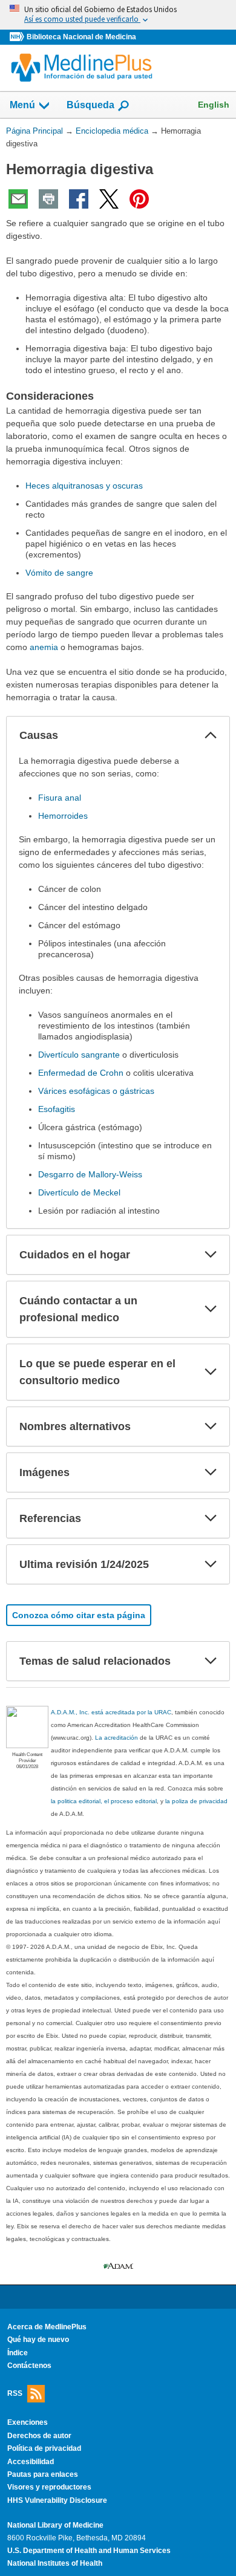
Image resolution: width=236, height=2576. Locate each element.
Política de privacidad (44, 2448)
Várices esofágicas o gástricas (96, 1091)
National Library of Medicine (55, 2525)
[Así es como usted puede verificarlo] (118, 15)
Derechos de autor (39, 2436)
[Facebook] (79, 199)
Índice (18, 2353)
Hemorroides (63, 816)
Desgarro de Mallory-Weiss (90, 1174)
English (214, 105)
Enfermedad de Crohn (81, 1073)
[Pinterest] (139, 199)
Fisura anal (60, 798)
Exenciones (28, 2422)
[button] (211, 735)
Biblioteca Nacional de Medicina (81, 37)
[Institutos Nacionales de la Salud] (18, 37)
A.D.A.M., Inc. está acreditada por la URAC (111, 1712)
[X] (109, 199)
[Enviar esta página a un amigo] (18, 199)
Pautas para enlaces (43, 2474)
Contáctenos (29, 2366)
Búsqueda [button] (90, 105)
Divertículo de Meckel (79, 1192)
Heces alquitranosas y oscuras (84, 486)
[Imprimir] (48, 199)
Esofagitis (57, 1109)
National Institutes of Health (55, 2563)
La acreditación (116, 1738)
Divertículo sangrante (79, 1055)
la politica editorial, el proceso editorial (104, 1801)
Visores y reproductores (49, 2487)
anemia (44, 647)
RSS (15, 2393)
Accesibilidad (31, 2462)
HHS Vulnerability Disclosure (57, 2500)
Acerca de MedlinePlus (47, 2327)
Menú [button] (22, 105)
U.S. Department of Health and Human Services (89, 2551)
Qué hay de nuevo (38, 2340)
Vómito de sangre (59, 573)
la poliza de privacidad (196, 1801)
